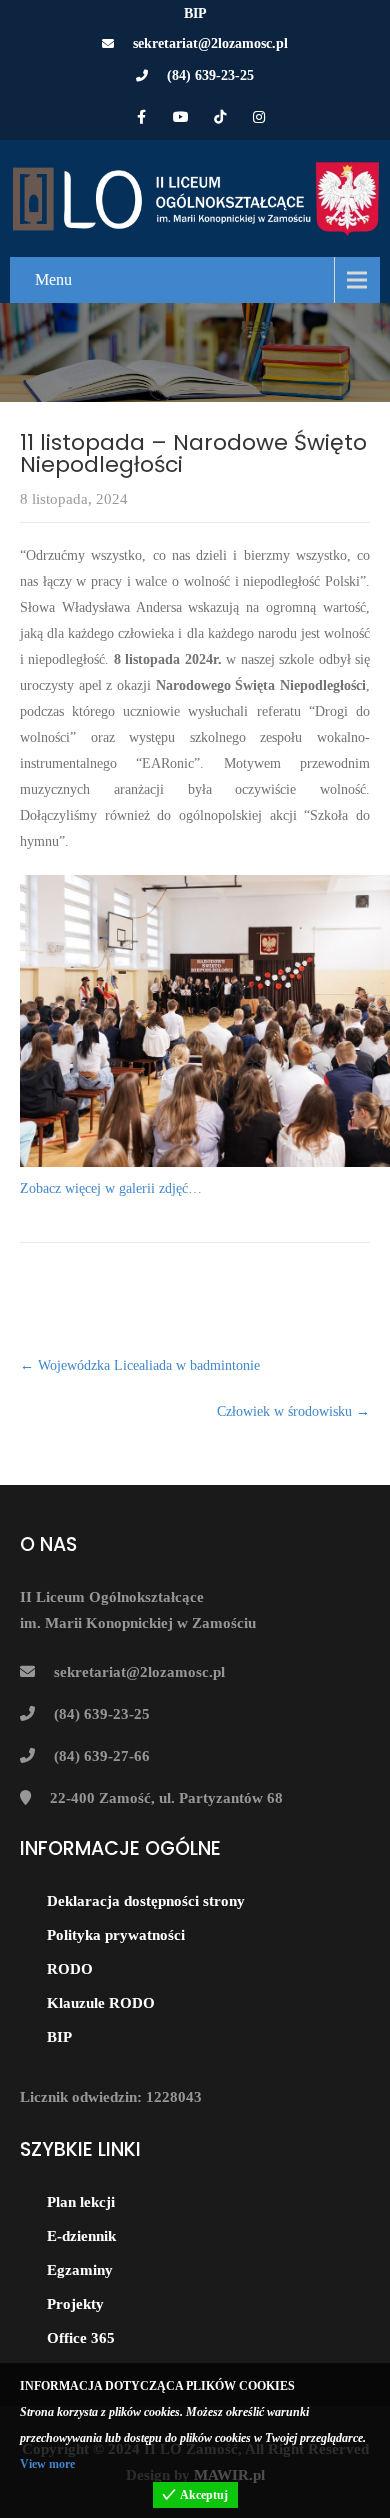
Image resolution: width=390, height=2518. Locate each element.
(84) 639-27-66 (102, 1756)
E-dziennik (81, 2236)
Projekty (75, 2304)
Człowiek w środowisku (293, 1411)
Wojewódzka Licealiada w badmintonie (140, 1365)
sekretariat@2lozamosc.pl (210, 43)
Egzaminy (80, 2270)
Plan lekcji (81, 2202)
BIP (195, 13)
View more (47, 2464)
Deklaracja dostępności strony (146, 1901)
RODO (70, 1969)
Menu (53, 279)
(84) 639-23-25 (210, 75)
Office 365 (81, 2338)
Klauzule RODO (101, 2003)
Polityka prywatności (116, 1935)
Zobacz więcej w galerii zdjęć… (111, 1188)
